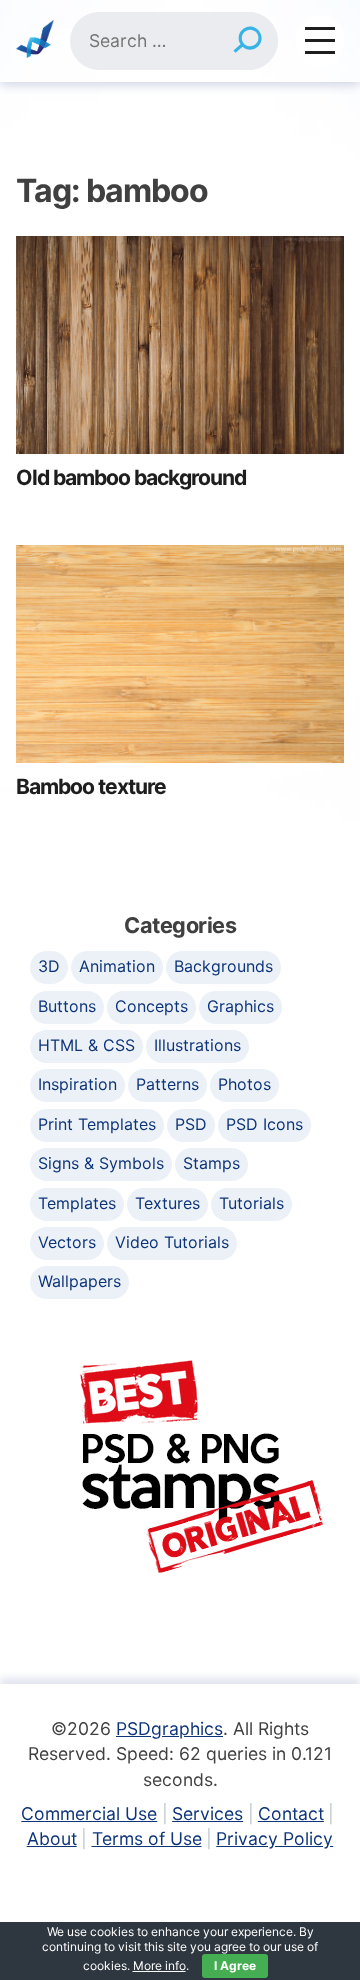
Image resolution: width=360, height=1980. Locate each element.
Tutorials (251, 1203)
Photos (244, 1084)
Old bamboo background (131, 477)
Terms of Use (147, 1838)
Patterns (167, 1084)
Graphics (240, 1006)
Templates (77, 1203)
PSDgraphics (169, 1728)
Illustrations (197, 1045)
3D (49, 966)
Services (207, 1813)
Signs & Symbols (101, 1163)
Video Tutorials (172, 1242)
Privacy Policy (274, 1838)
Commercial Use (89, 1813)
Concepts (151, 1006)
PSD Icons (264, 1124)
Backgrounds (223, 966)
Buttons (67, 1006)
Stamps (211, 1163)
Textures (167, 1203)
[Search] (247, 41)
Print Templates (97, 1124)
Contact (291, 1813)
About (52, 1838)
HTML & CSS (86, 1045)
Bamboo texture (91, 786)
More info (159, 1965)
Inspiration (77, 1084)
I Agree (235, 1965)
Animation (117, 966)
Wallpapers (79, 1281)
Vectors (67, 1242)
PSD (191, 1124)
